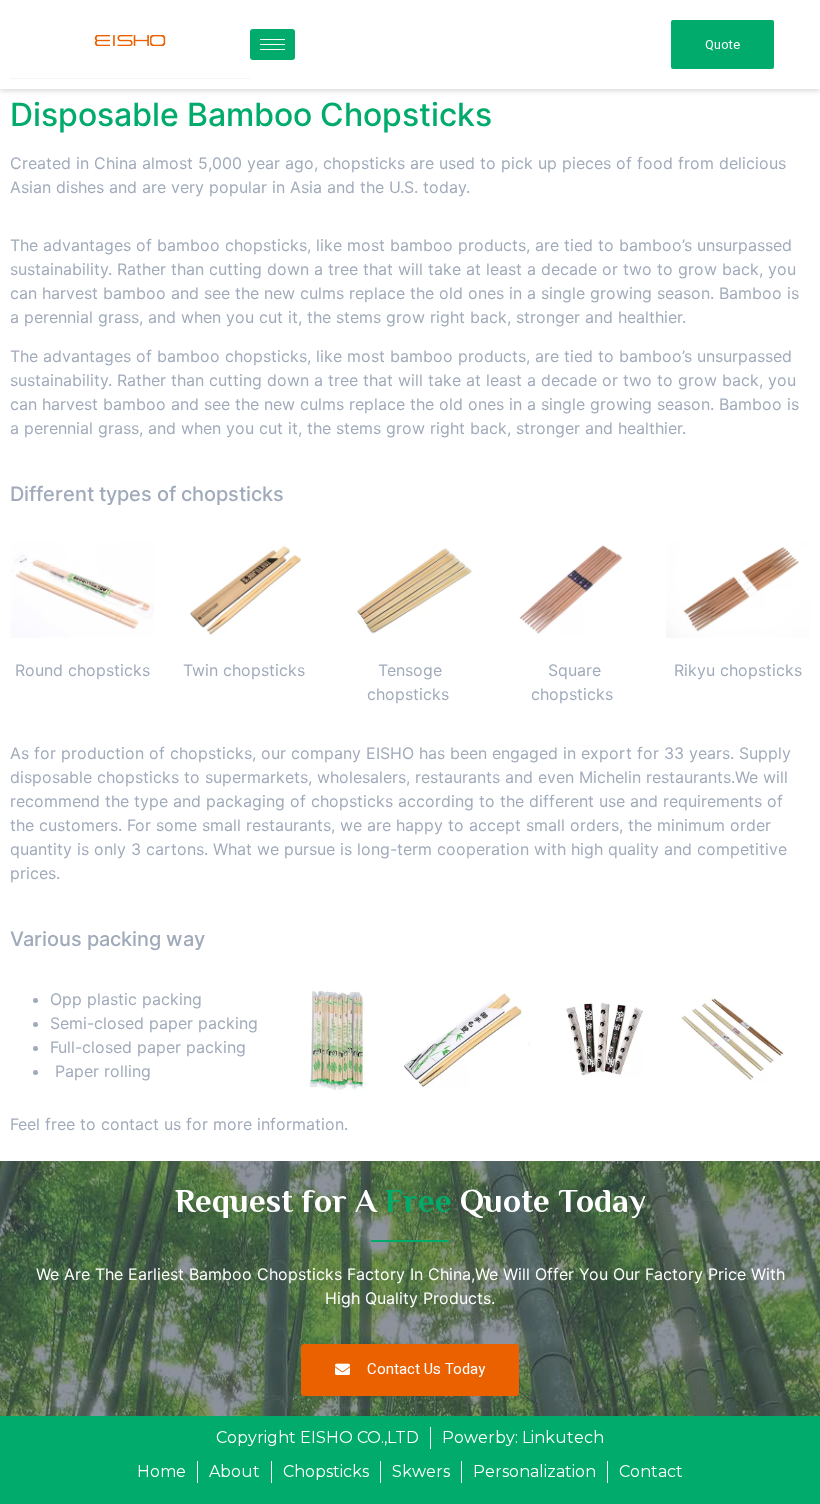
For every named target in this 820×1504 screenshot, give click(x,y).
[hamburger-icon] (272, 44)
